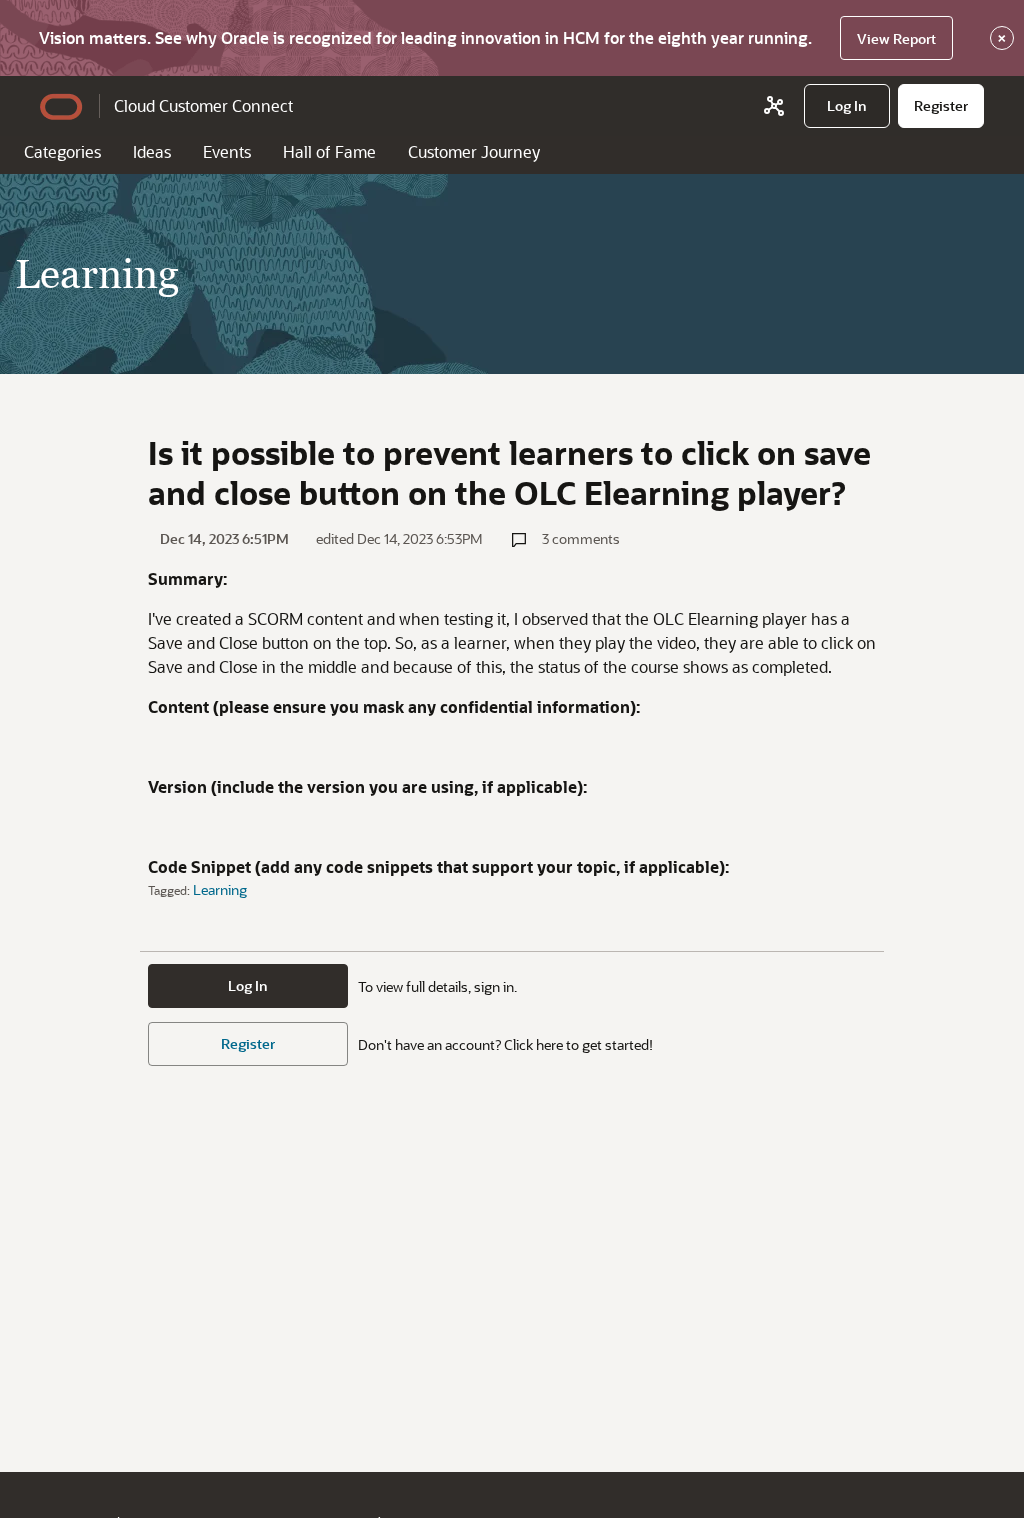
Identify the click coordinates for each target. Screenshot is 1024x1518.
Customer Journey (474, 151)
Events (227, 151)
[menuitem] (847, 106)
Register (248, 1043)
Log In (248, 985)
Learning (220, 889)
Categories (62, 151)
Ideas (152, 151)
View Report (896, 38)
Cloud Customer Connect (203, 105)
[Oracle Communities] (774, 106)
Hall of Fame (329, 151)
